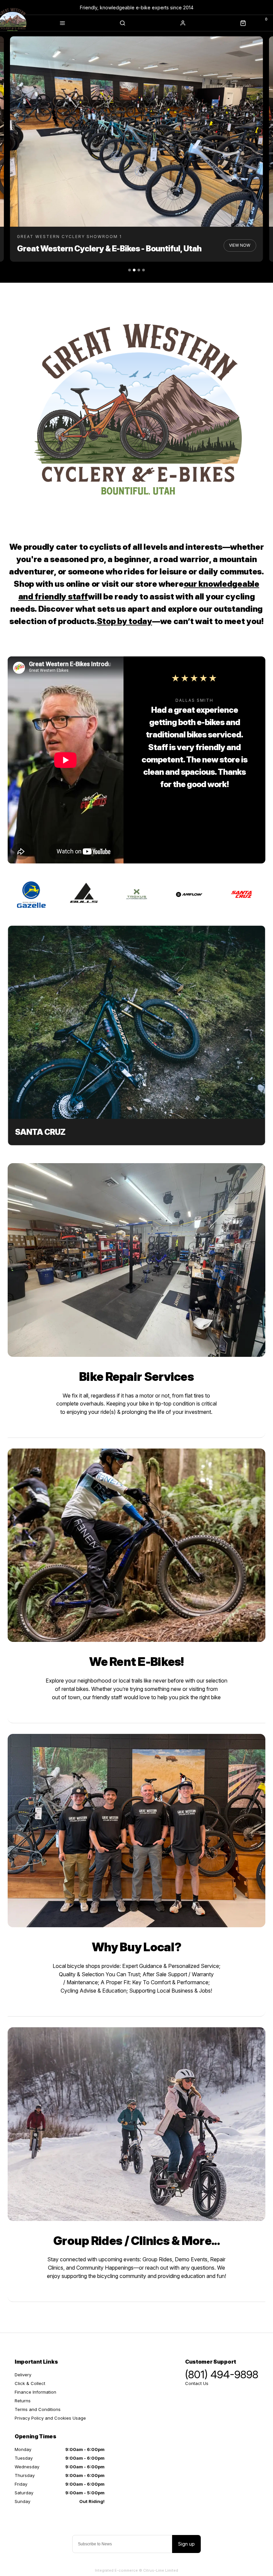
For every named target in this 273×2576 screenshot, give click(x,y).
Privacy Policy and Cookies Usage (50, 2418)
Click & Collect (30, 2383)
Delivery (23, 2375)
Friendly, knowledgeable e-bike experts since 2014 (137, 8)
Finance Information (35, 2392)
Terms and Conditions (38, 2409)
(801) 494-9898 (222, 2375)
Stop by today (125, 621)
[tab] (130, 270)
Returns (23, 2401)
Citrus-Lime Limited (161, 2570)
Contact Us (197, 2383)
